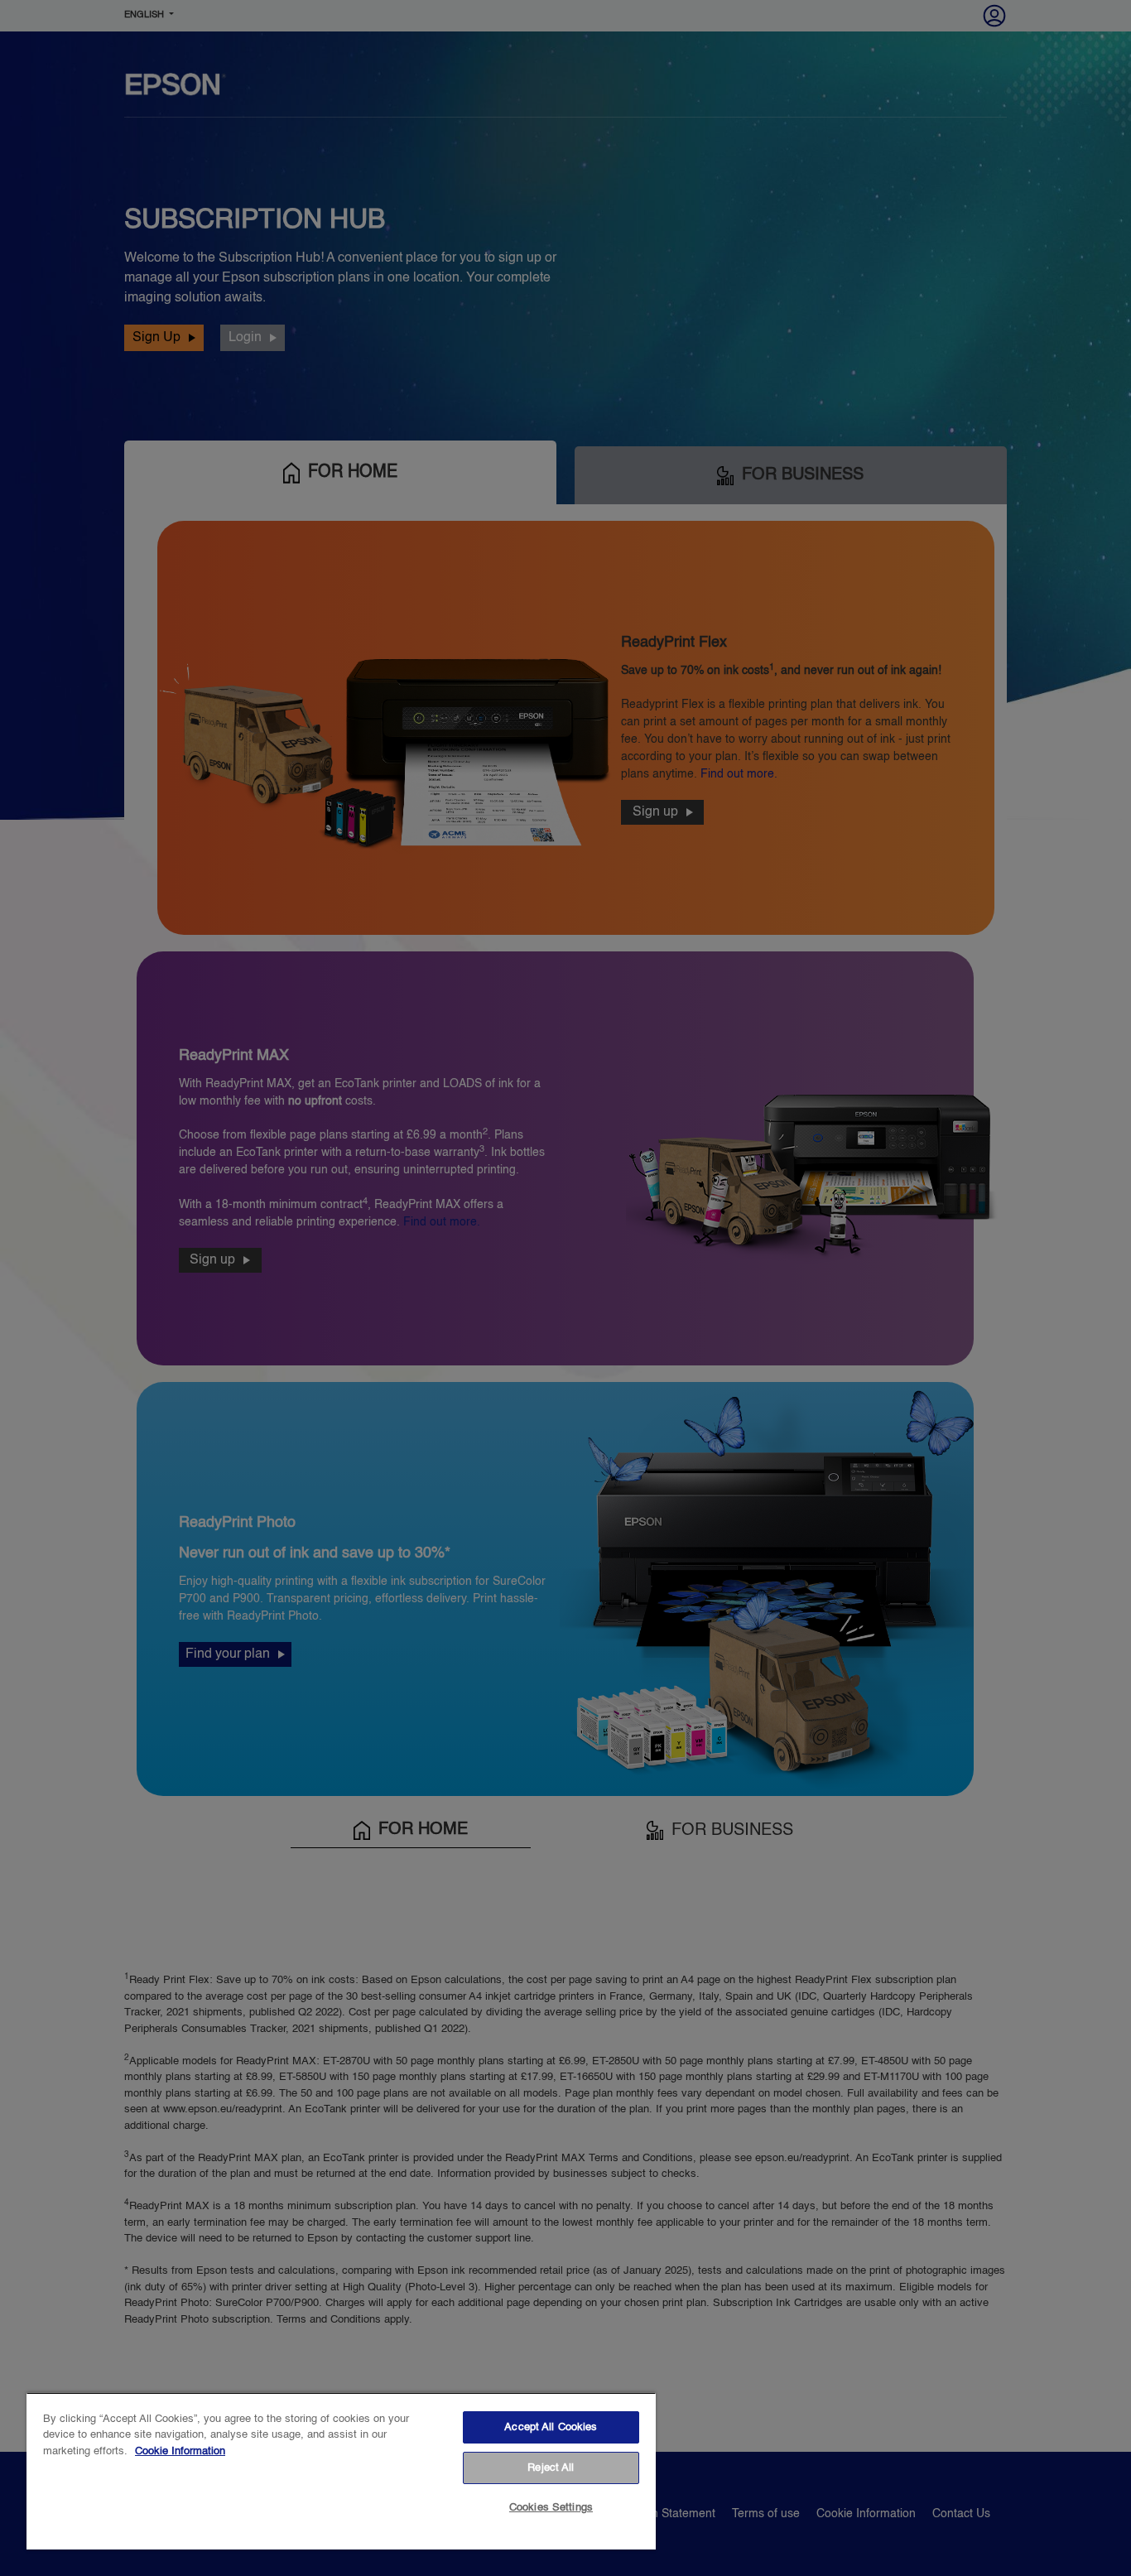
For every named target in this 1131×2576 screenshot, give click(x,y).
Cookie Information (180, 2451)
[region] (341, 2471)
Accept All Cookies (551, 2427)
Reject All (551, 2468)
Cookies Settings (551, 2508)
